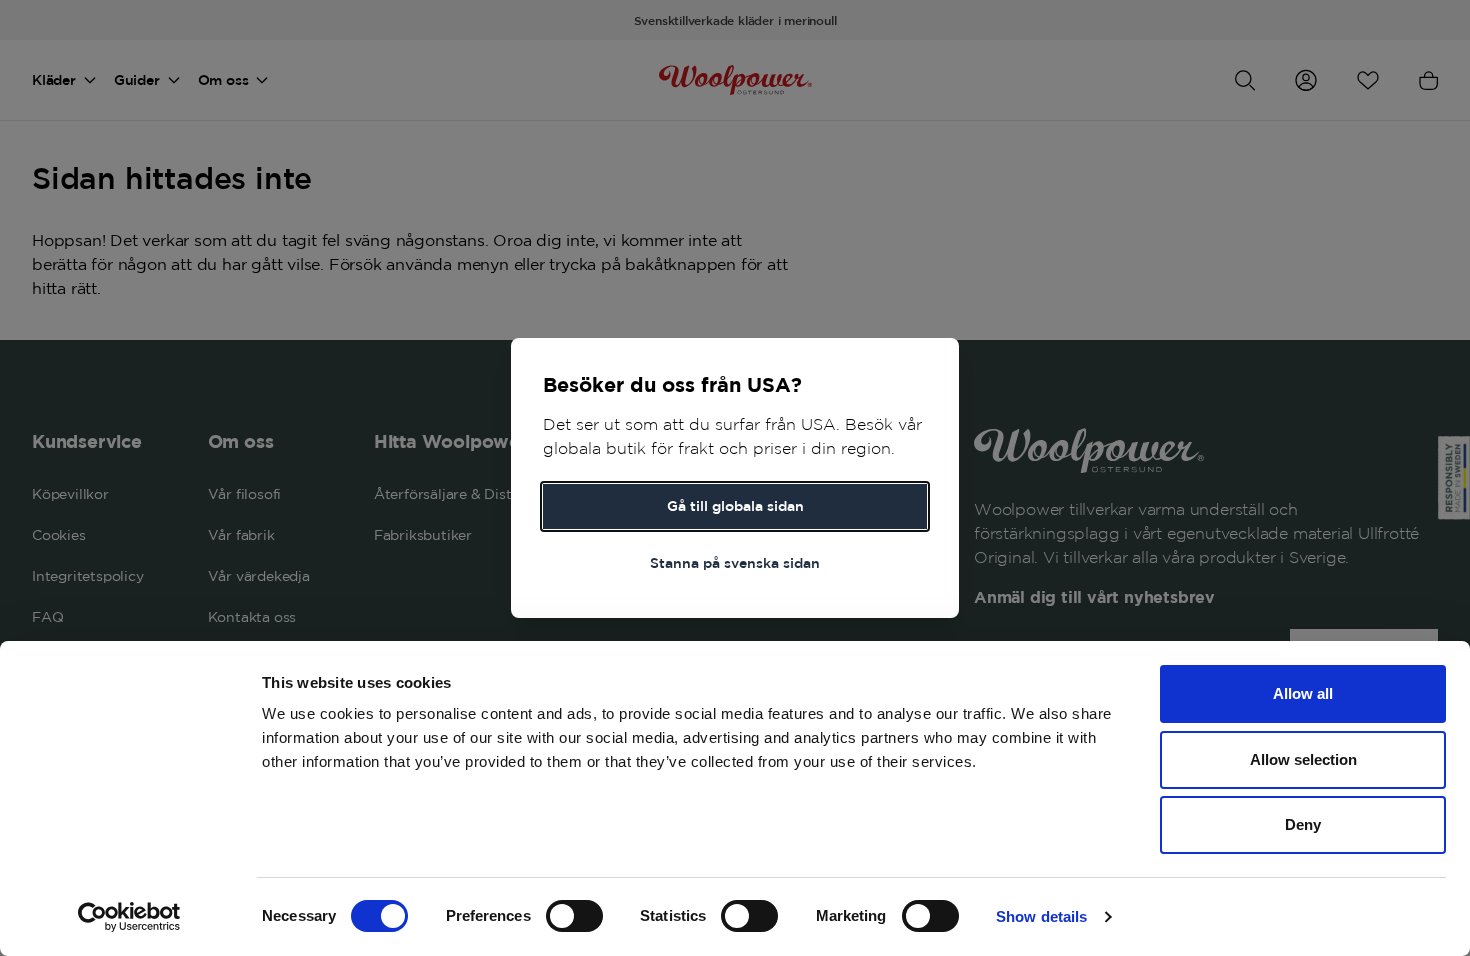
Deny (1303, 824)
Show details (1041, 916)
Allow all (1303, 693)
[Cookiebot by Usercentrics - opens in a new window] (129, 917)
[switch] (574, 916)
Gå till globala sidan (735, 506)
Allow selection (1303, 759)
